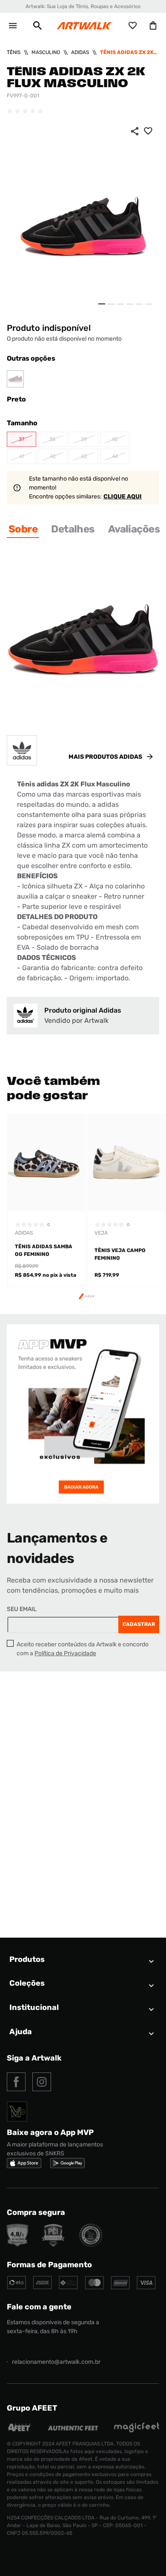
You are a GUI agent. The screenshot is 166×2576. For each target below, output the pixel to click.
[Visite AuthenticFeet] (73, 2428)
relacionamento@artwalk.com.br (56, 2362)
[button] (37, 26)
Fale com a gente (39, 2307)
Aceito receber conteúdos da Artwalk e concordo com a (83, 1649)
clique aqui (123, 497)
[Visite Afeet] (20, 2430)
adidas (80, 52)
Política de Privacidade (65, 1653)
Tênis (14, 52)
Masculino (46, 52)
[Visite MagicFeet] (137, 2430)
